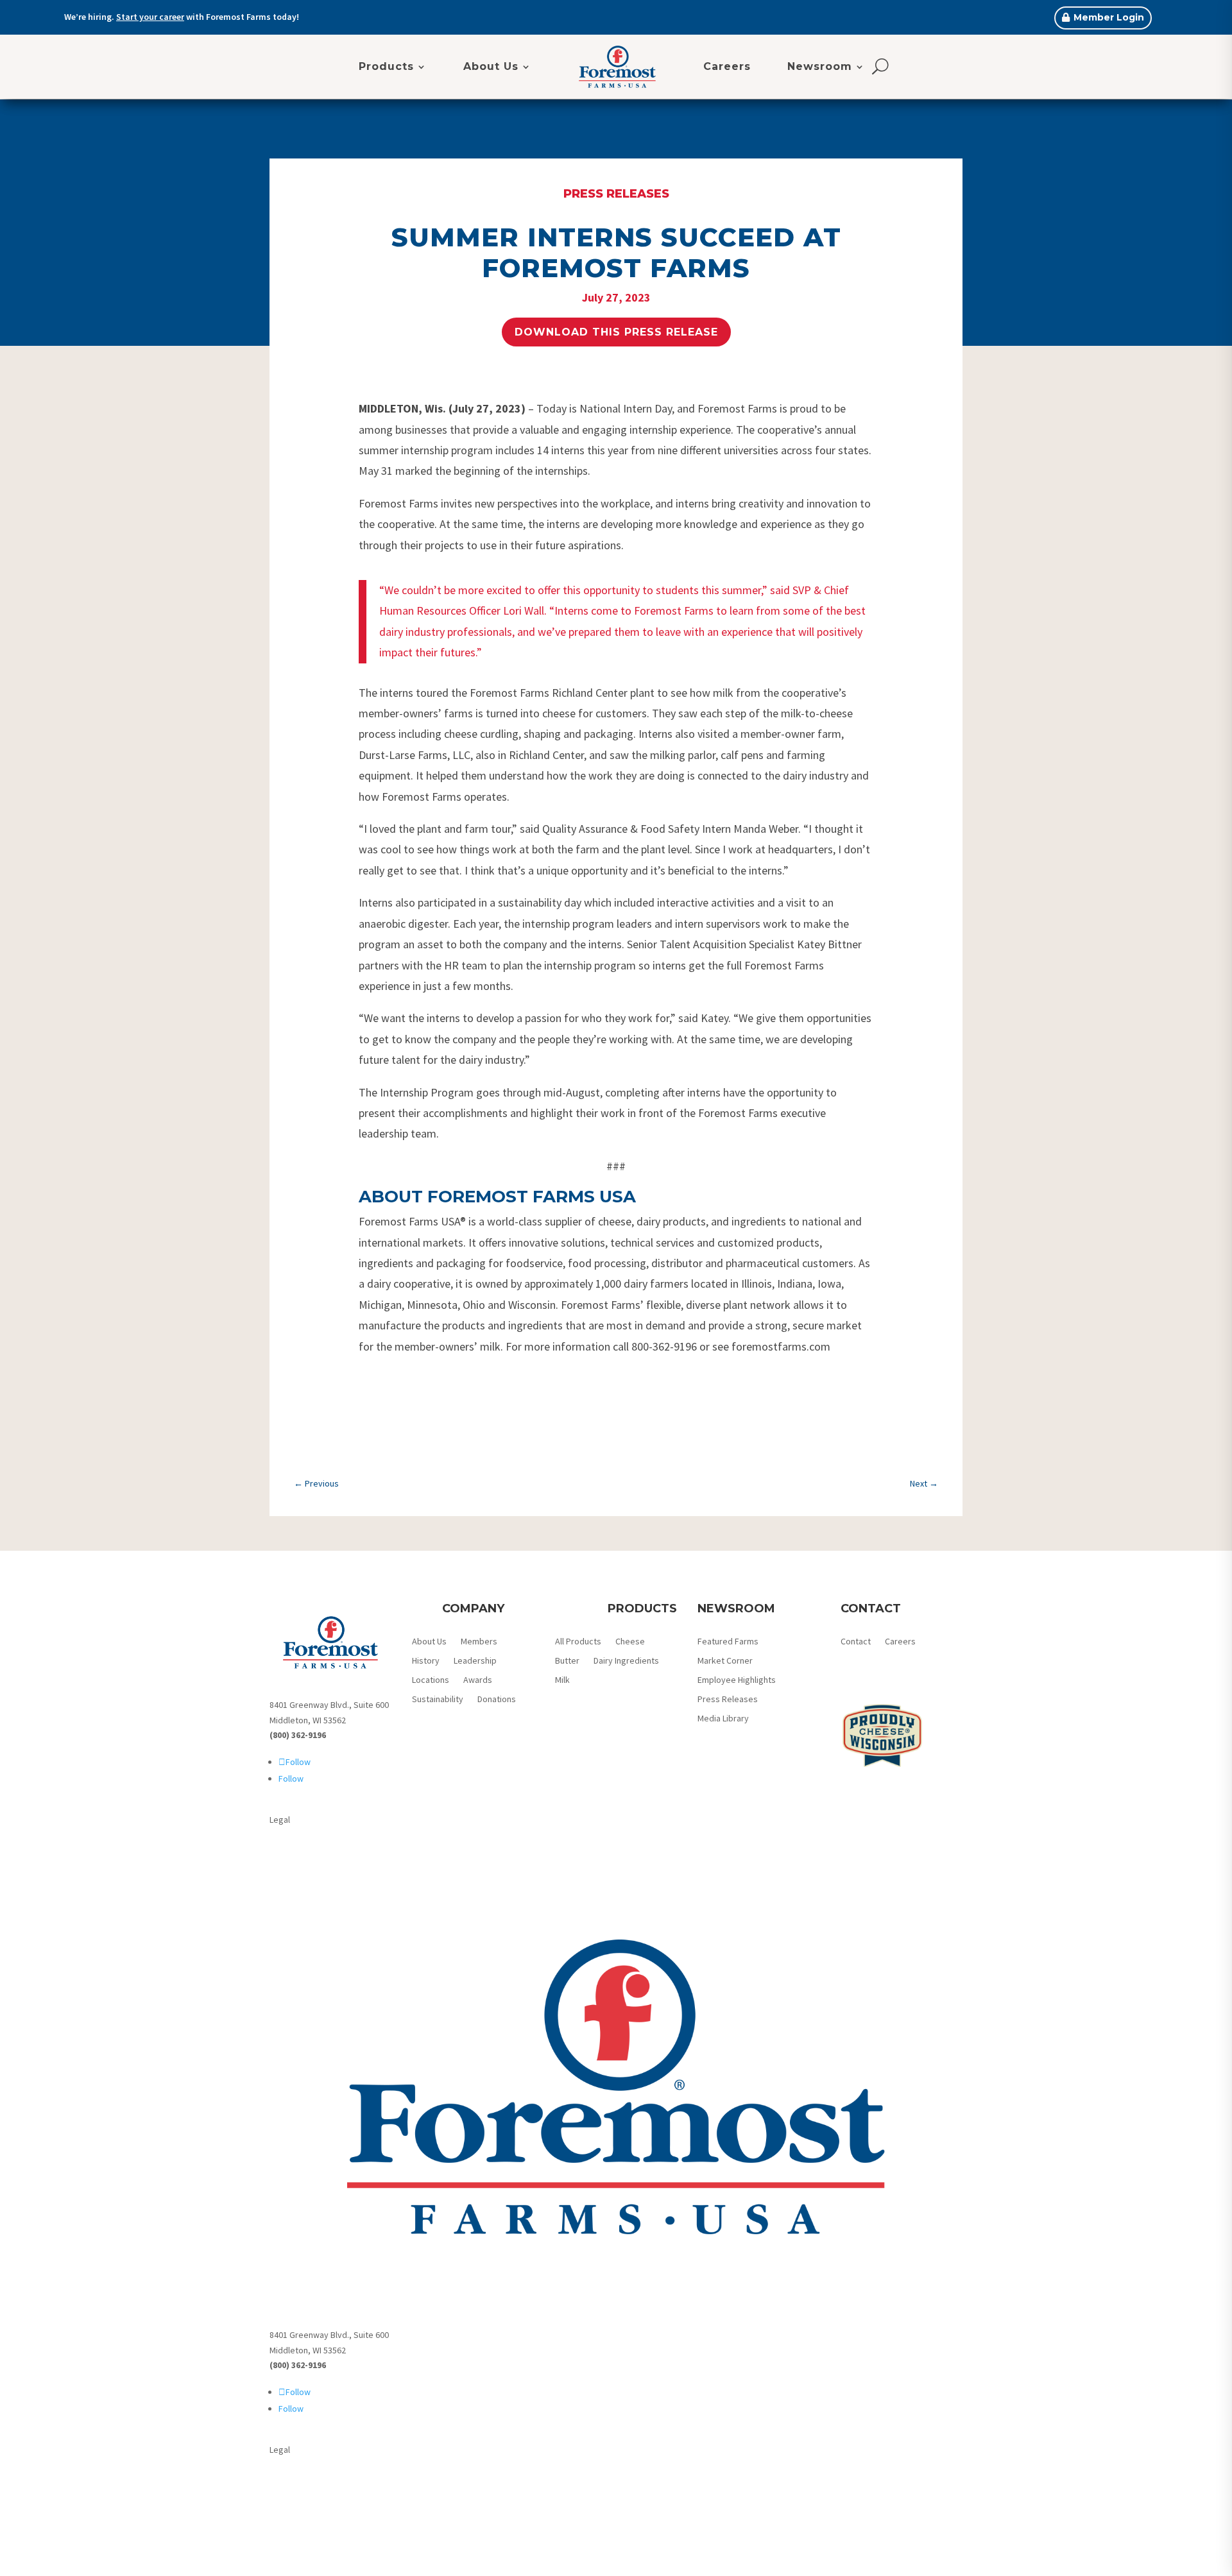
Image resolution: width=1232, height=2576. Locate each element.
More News (616, 1443)
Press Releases (616, 194)
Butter (567, 1661)
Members (479, 1642)
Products (386, 66)
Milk (562, 1680)
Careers (727, 66)
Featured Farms (728, 1642)
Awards (478, 1680)
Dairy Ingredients (626, 1661)
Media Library (723, 1719)
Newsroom (820, 66)
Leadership (475, 1661)
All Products (578, 1642)
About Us (491, 66)
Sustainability (438, 1700)
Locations (431, 1680)
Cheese (630, 1642)
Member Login (1109, 17)
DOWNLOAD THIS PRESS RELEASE (616, 332)
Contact (856, 1642)
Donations (497, 1700)
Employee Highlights (737, 1680)
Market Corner (725, 1661)
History (426, 1661)
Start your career (150, 17)
